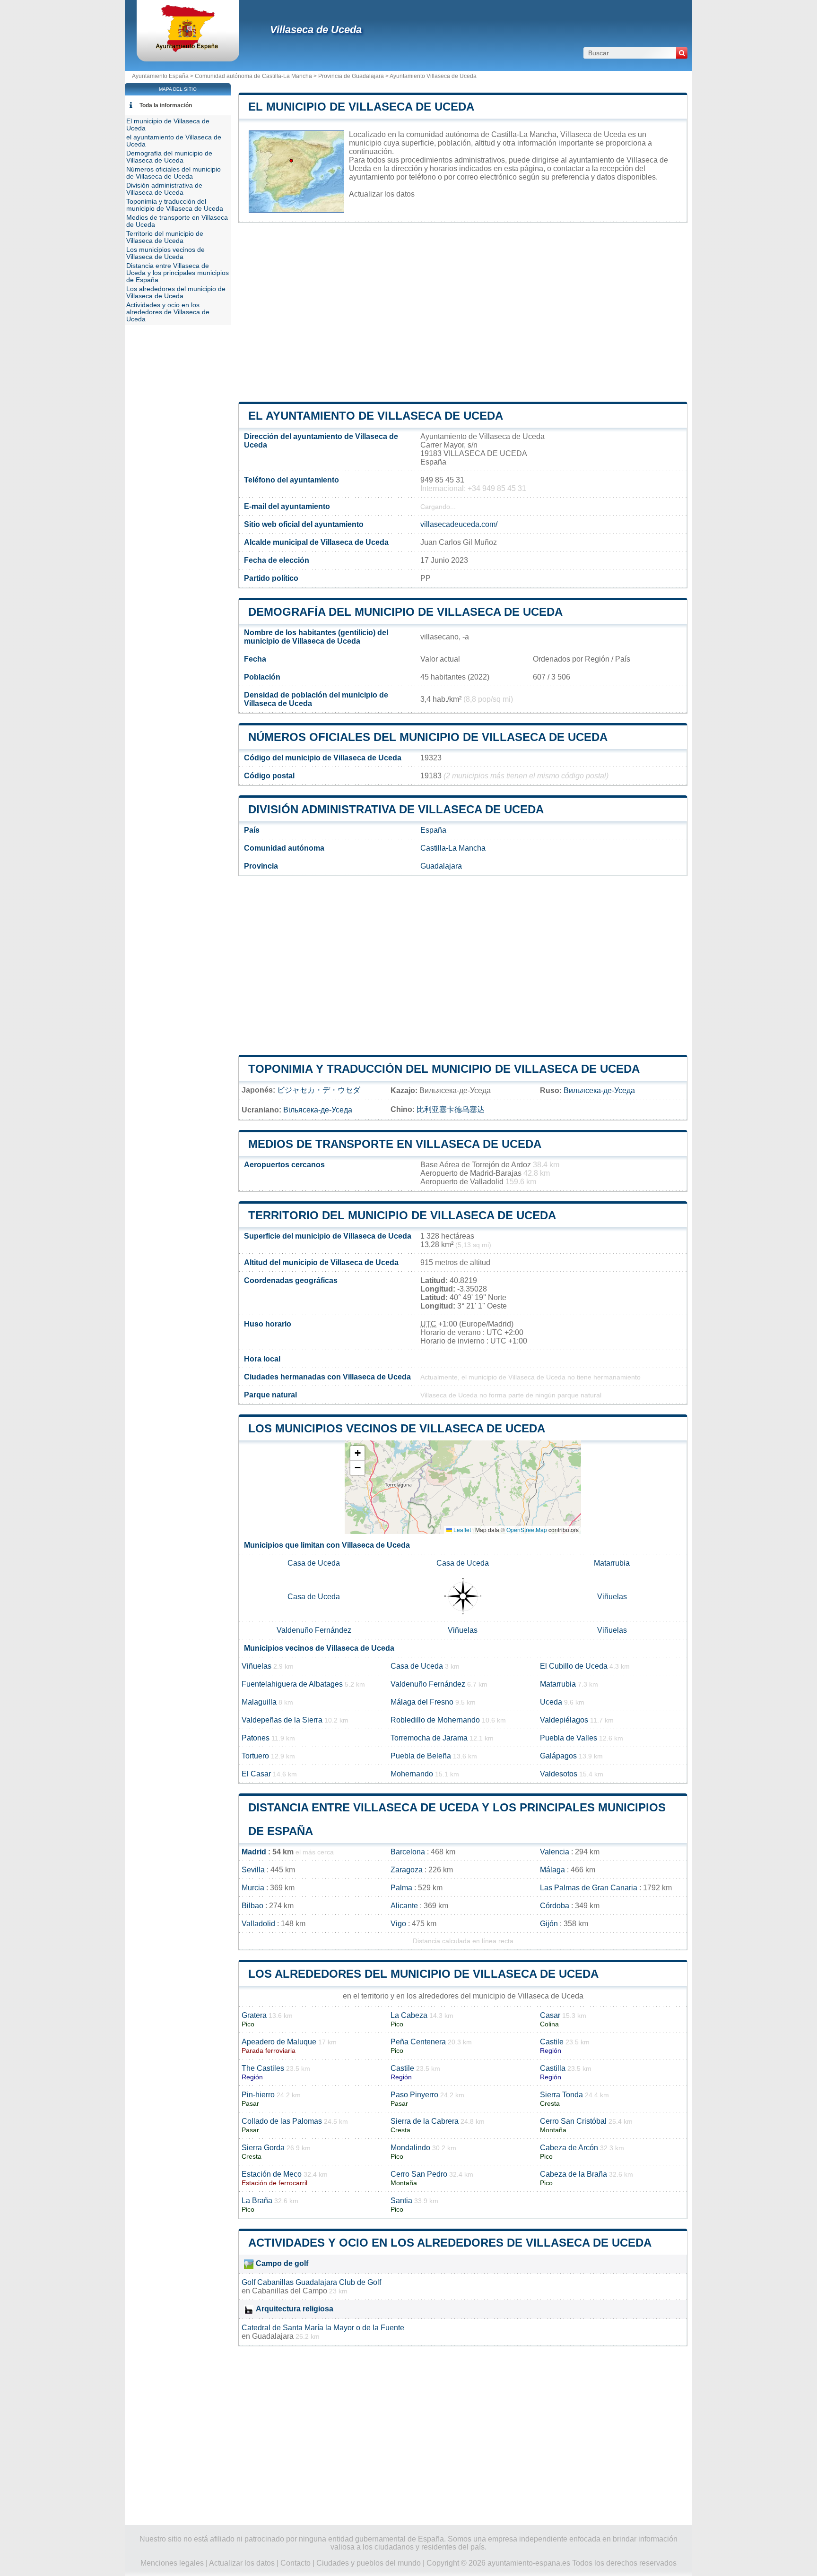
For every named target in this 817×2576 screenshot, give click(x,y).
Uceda (551, 1702)
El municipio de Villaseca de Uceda (361, 107)
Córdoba (555, 1906)
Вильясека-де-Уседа (599, 1090)
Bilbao (252, 1906)
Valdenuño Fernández (314, 1630)
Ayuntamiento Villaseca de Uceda (433, 76)
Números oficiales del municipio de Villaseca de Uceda (428, 737)
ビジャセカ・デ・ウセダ (319, 1090)
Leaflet (461, 1529)
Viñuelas (612, 1597)
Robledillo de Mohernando (435, 1720)
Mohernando (412, 1774)
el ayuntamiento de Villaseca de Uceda (376, 416)
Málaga (552, 1870)
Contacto (296, 2563)
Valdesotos (559, 1774)
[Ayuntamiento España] (188, 49)
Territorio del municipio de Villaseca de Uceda (402, 1215)
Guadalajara (441, 866)
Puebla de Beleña (421, 1756)
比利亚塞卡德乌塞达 (451, 1109)
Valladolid (258, 1924)
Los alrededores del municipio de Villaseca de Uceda (423, 1974)
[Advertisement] (463, 312)
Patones (256, 1738)
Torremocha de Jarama (429, 1738)
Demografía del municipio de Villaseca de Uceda (405, 612)
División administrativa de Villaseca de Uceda (396, 809)
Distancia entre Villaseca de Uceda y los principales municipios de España (178, 273)
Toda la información (166, 105)
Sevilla (253, 1870)
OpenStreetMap (527, 1529)
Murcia (253, 1888)
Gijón (549, 1924)
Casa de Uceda (314, 1563)
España (433, 830)
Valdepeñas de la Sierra (282, 1720)
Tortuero (255, 1756)
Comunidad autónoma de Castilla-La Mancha (253, 76)
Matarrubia (612, 1563)
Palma (401, 1888)
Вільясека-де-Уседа (318, 1110)
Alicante (404, 1906)
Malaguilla (259, 1702)
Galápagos (558, 1756)
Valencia (555, 1852)
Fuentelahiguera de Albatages (292, 1684)
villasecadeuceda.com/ (459, 524)
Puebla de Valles (569, 1738)
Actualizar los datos (382, 194)
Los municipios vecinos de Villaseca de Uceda (397, 1428)
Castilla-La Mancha (453, 848)
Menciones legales (172, 2563)
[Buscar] (682, 53)
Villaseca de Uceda (316, 30)
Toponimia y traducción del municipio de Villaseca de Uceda (444, 1069)
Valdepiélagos (564, 1720)
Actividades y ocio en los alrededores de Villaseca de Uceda (450, 2243)
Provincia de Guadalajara (351, 76)
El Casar (256, 1774)
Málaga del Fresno (422, 1702)
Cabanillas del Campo (290, 2291)
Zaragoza (407, 1870)
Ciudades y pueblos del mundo (369, 2563)
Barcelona (408, 1852)
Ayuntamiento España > (163, 76)
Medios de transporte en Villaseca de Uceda (395, 1144)
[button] (357, 1453)
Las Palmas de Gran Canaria (589, 1888)
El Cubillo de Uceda (574, 1666)
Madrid (254, 1852)
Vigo (398, 1924)
